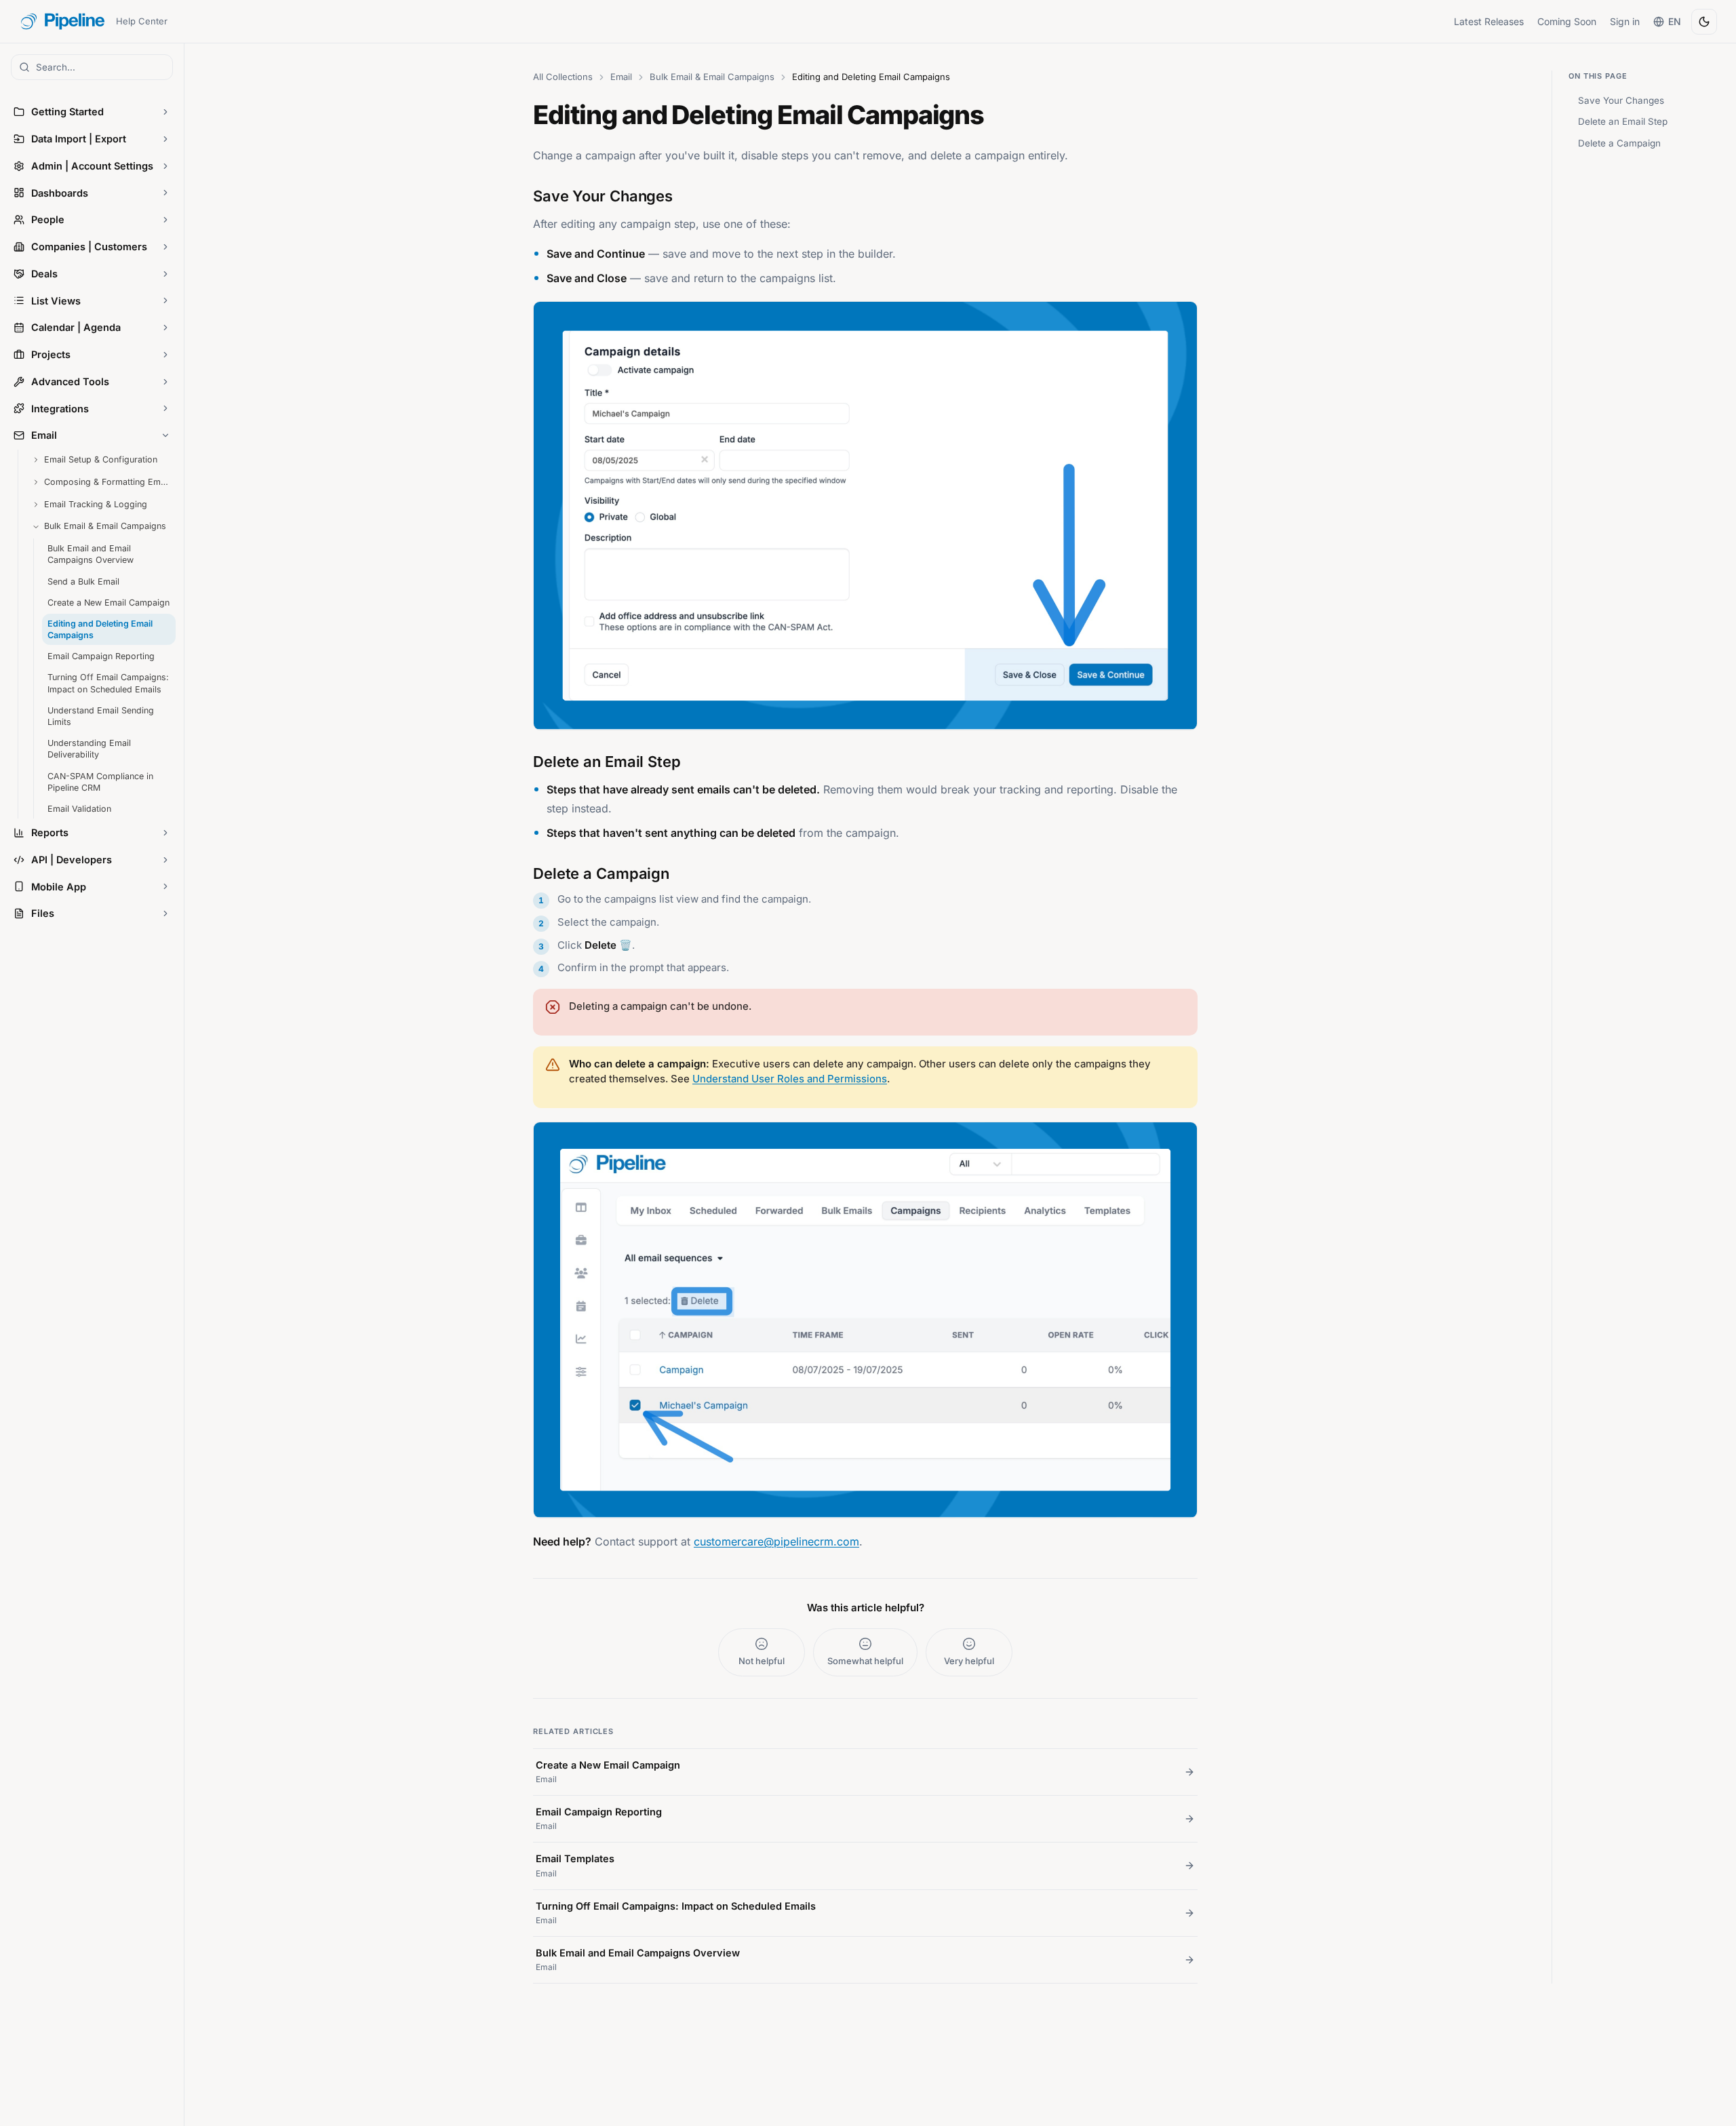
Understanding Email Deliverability (89, 749)
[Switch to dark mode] (1704, 22)
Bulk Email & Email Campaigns (712, 77)
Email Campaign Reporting (101, 656)
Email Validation (79, 809)
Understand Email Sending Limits (101, 716)
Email (621, 77)
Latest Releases (1489, 21)
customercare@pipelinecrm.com (776, 1541)
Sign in (1625, 21)
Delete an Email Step (1623, 121)
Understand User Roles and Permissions (790, 1079)
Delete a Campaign (1619, 143)
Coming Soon (1567, 21)
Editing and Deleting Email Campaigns (100, 629)
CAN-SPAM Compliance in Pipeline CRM (100, 781)
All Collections (563, 77)
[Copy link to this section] (520, 194)
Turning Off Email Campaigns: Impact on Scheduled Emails (108, 683)
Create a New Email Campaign (108, 603)
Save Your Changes (1621, 100)
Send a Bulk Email (83, 581)
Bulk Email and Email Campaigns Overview (91, 554)
